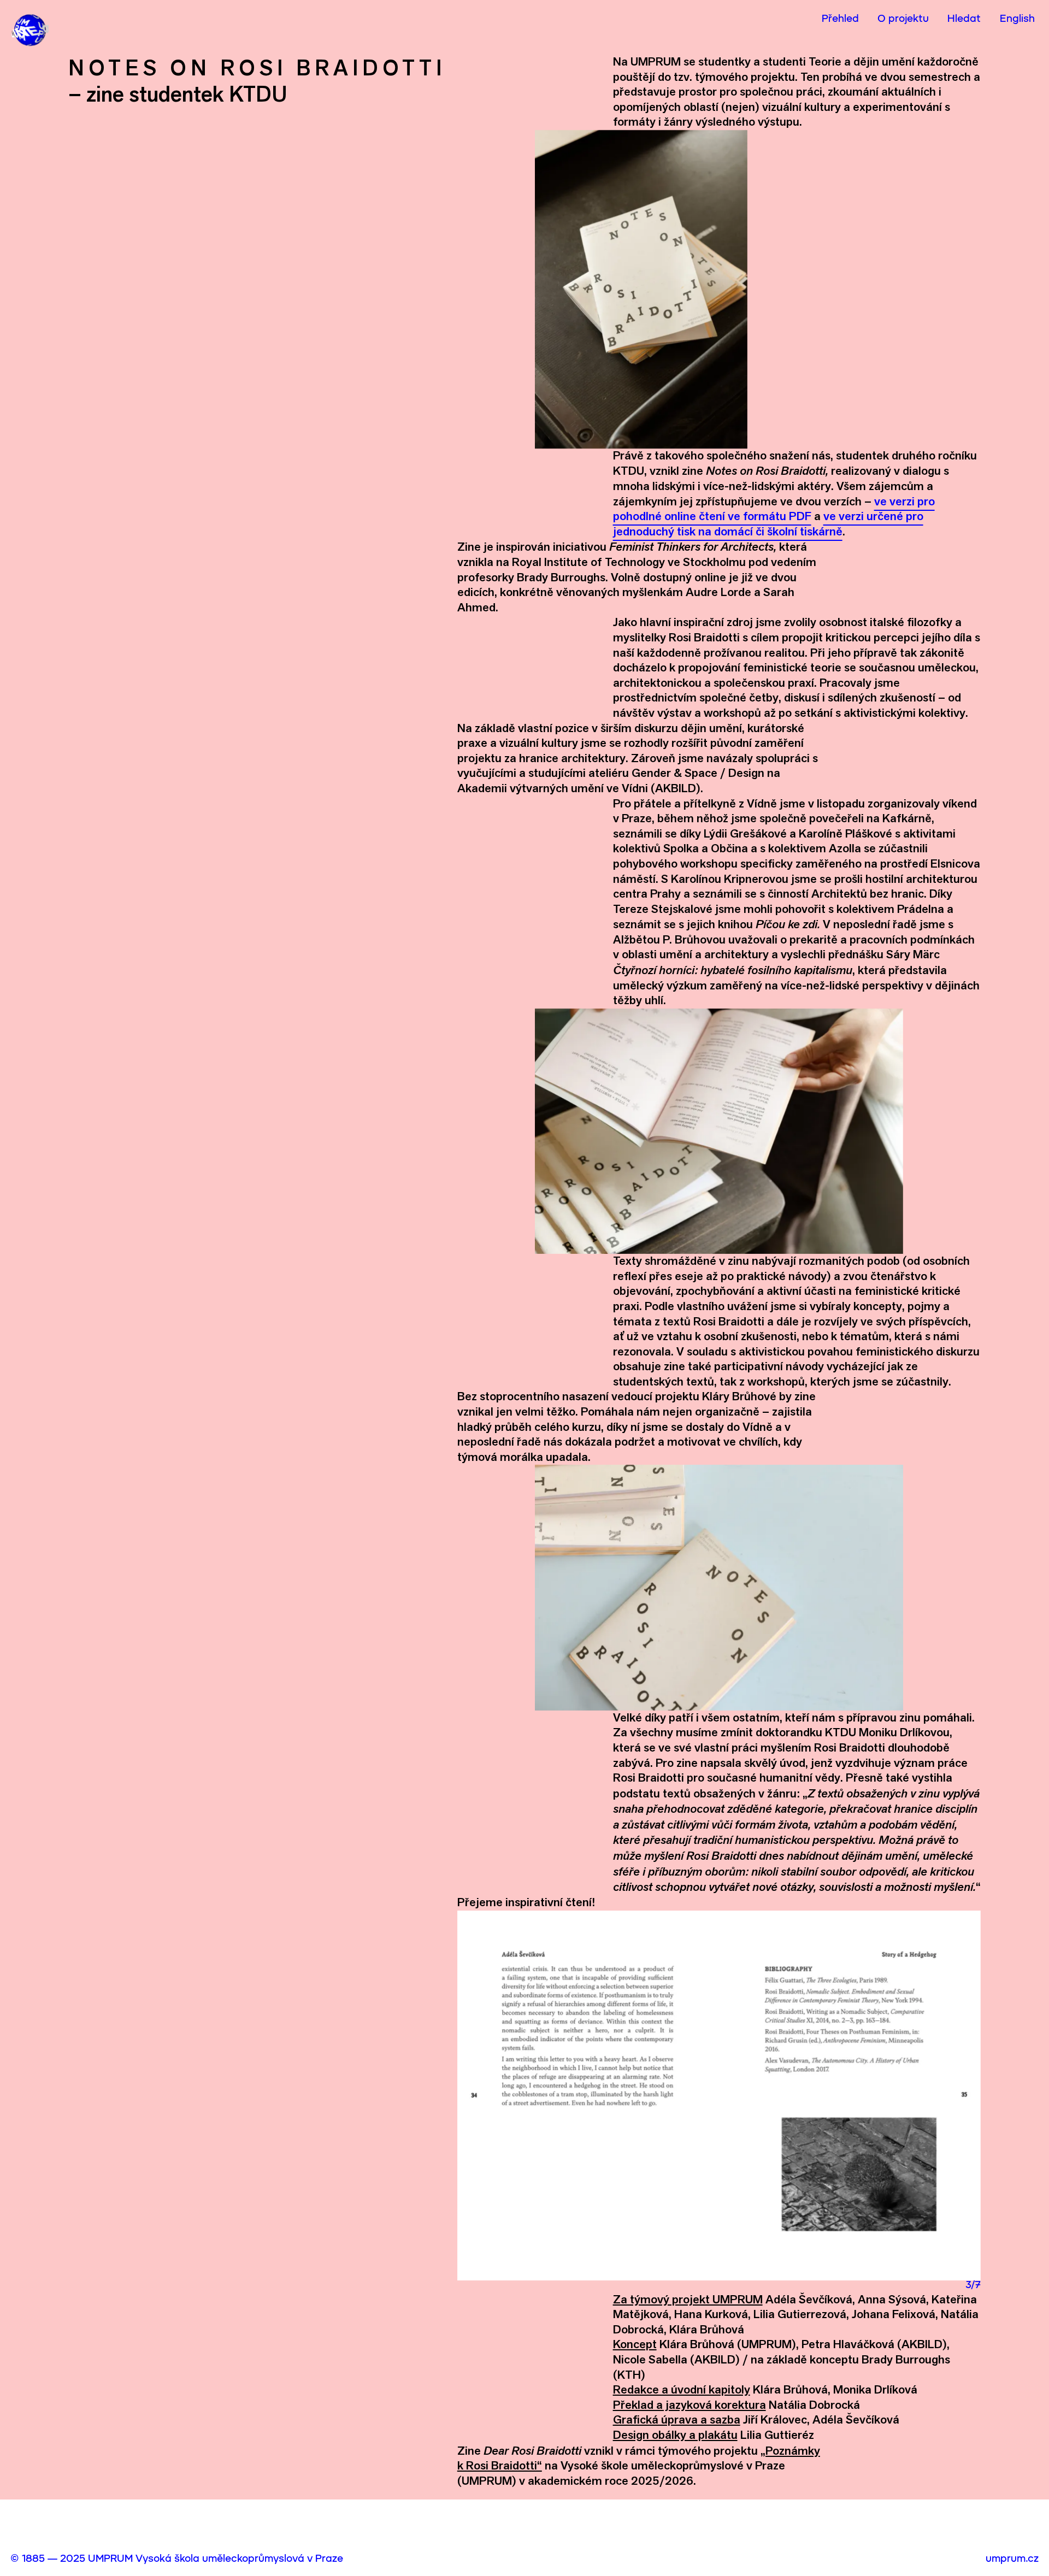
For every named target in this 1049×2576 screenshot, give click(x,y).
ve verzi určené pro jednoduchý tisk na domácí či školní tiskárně (768, 524)
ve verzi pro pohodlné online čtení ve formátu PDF (774, 509)
